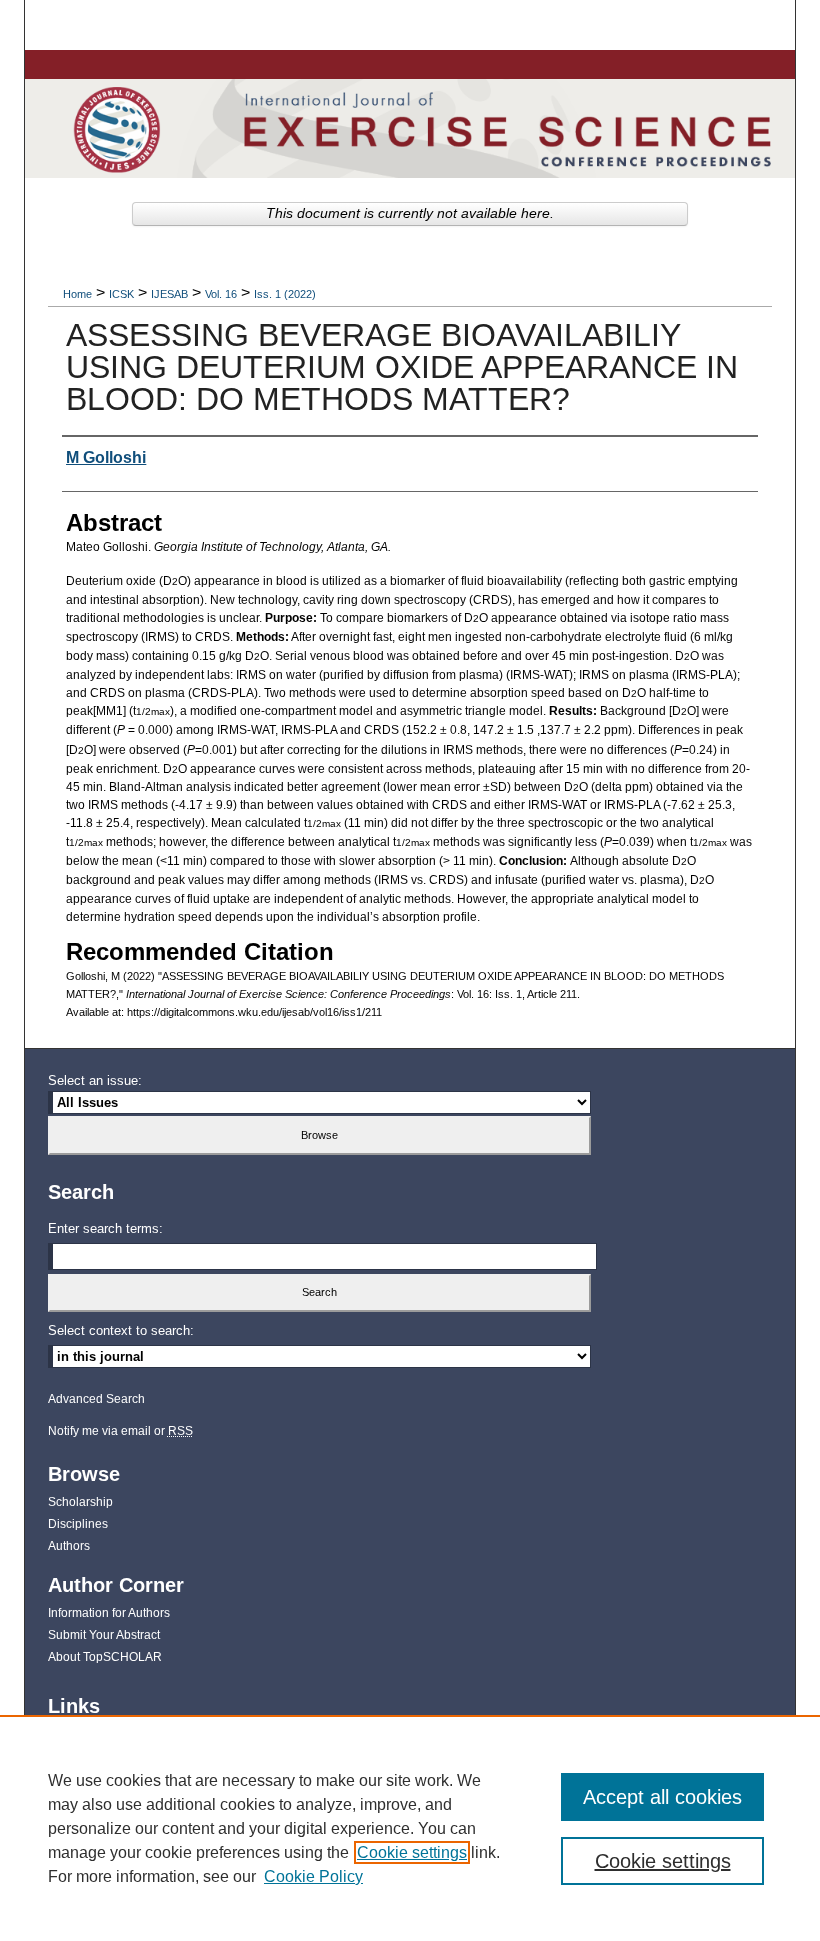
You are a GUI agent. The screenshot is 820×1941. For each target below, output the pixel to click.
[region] (410, 1828)
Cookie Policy (313, 1876)
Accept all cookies (662, 1797)
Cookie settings (412, 1852)
